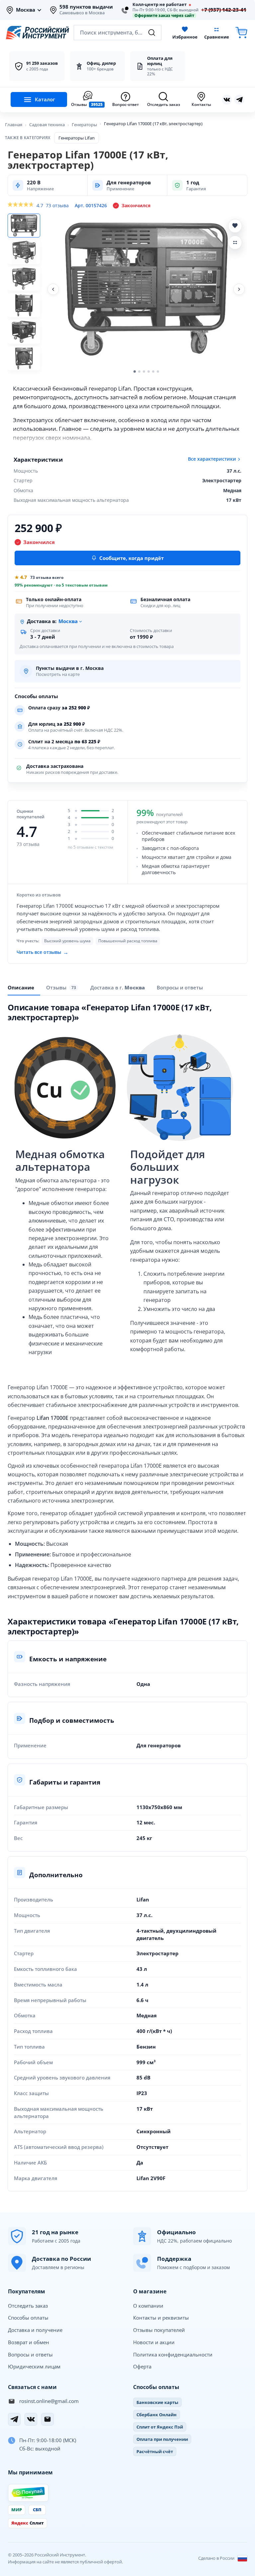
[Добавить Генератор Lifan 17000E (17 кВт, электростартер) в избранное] (235, 226)
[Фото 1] (24, 226)
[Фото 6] (24, 358)
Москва (26, 10)
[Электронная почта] (47, 2419)
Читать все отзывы (42, 952)
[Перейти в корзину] (241, 33)
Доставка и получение (35, 2330)
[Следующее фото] (239, 289)
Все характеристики (212, 459)
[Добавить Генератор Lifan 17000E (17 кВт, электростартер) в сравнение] (235, 242)
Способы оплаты (28, 2318)
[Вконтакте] (227, 100)
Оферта (142, 2366)
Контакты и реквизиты (161, 2318)
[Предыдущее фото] (53, 289)
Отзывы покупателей (159, 2330)
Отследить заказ (28, 2306)
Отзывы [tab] (61, 987)
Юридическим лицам (34, 2366)
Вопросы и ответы (30, 2354)
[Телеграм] (239, 100)
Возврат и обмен (29, 2342)
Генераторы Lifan (77, 138)
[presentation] (62, 988)
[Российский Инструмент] (38, 33)
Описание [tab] (21, 987)
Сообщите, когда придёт (131, 558)
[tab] (118, 987)
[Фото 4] (24, 305)
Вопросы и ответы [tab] (180, 987)
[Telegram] (14, 2419)
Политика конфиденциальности (173, 2354)
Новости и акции (154, 2342)
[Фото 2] (24, 252)
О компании (148, 2306)
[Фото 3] (24, 279)
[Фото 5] (24, 332)
